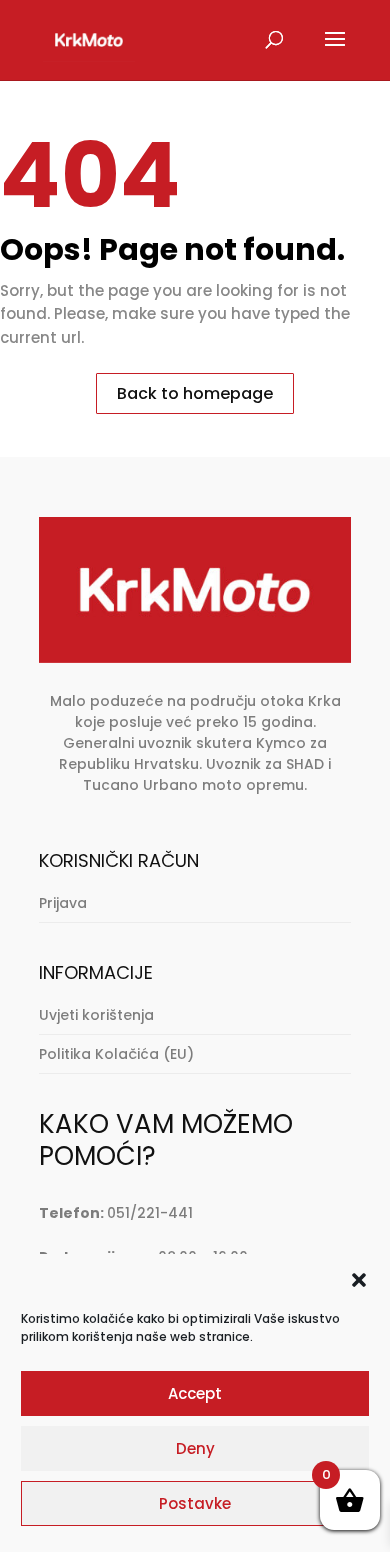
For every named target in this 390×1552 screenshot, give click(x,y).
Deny (195, 1448)
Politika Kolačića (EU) (116, 1054)
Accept (195, 1393)
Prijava (63, 903)
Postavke (195, 1503)
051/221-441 (150, 1213)
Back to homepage (195, 393)
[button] (359, 1280)
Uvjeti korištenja (96, 1015)
